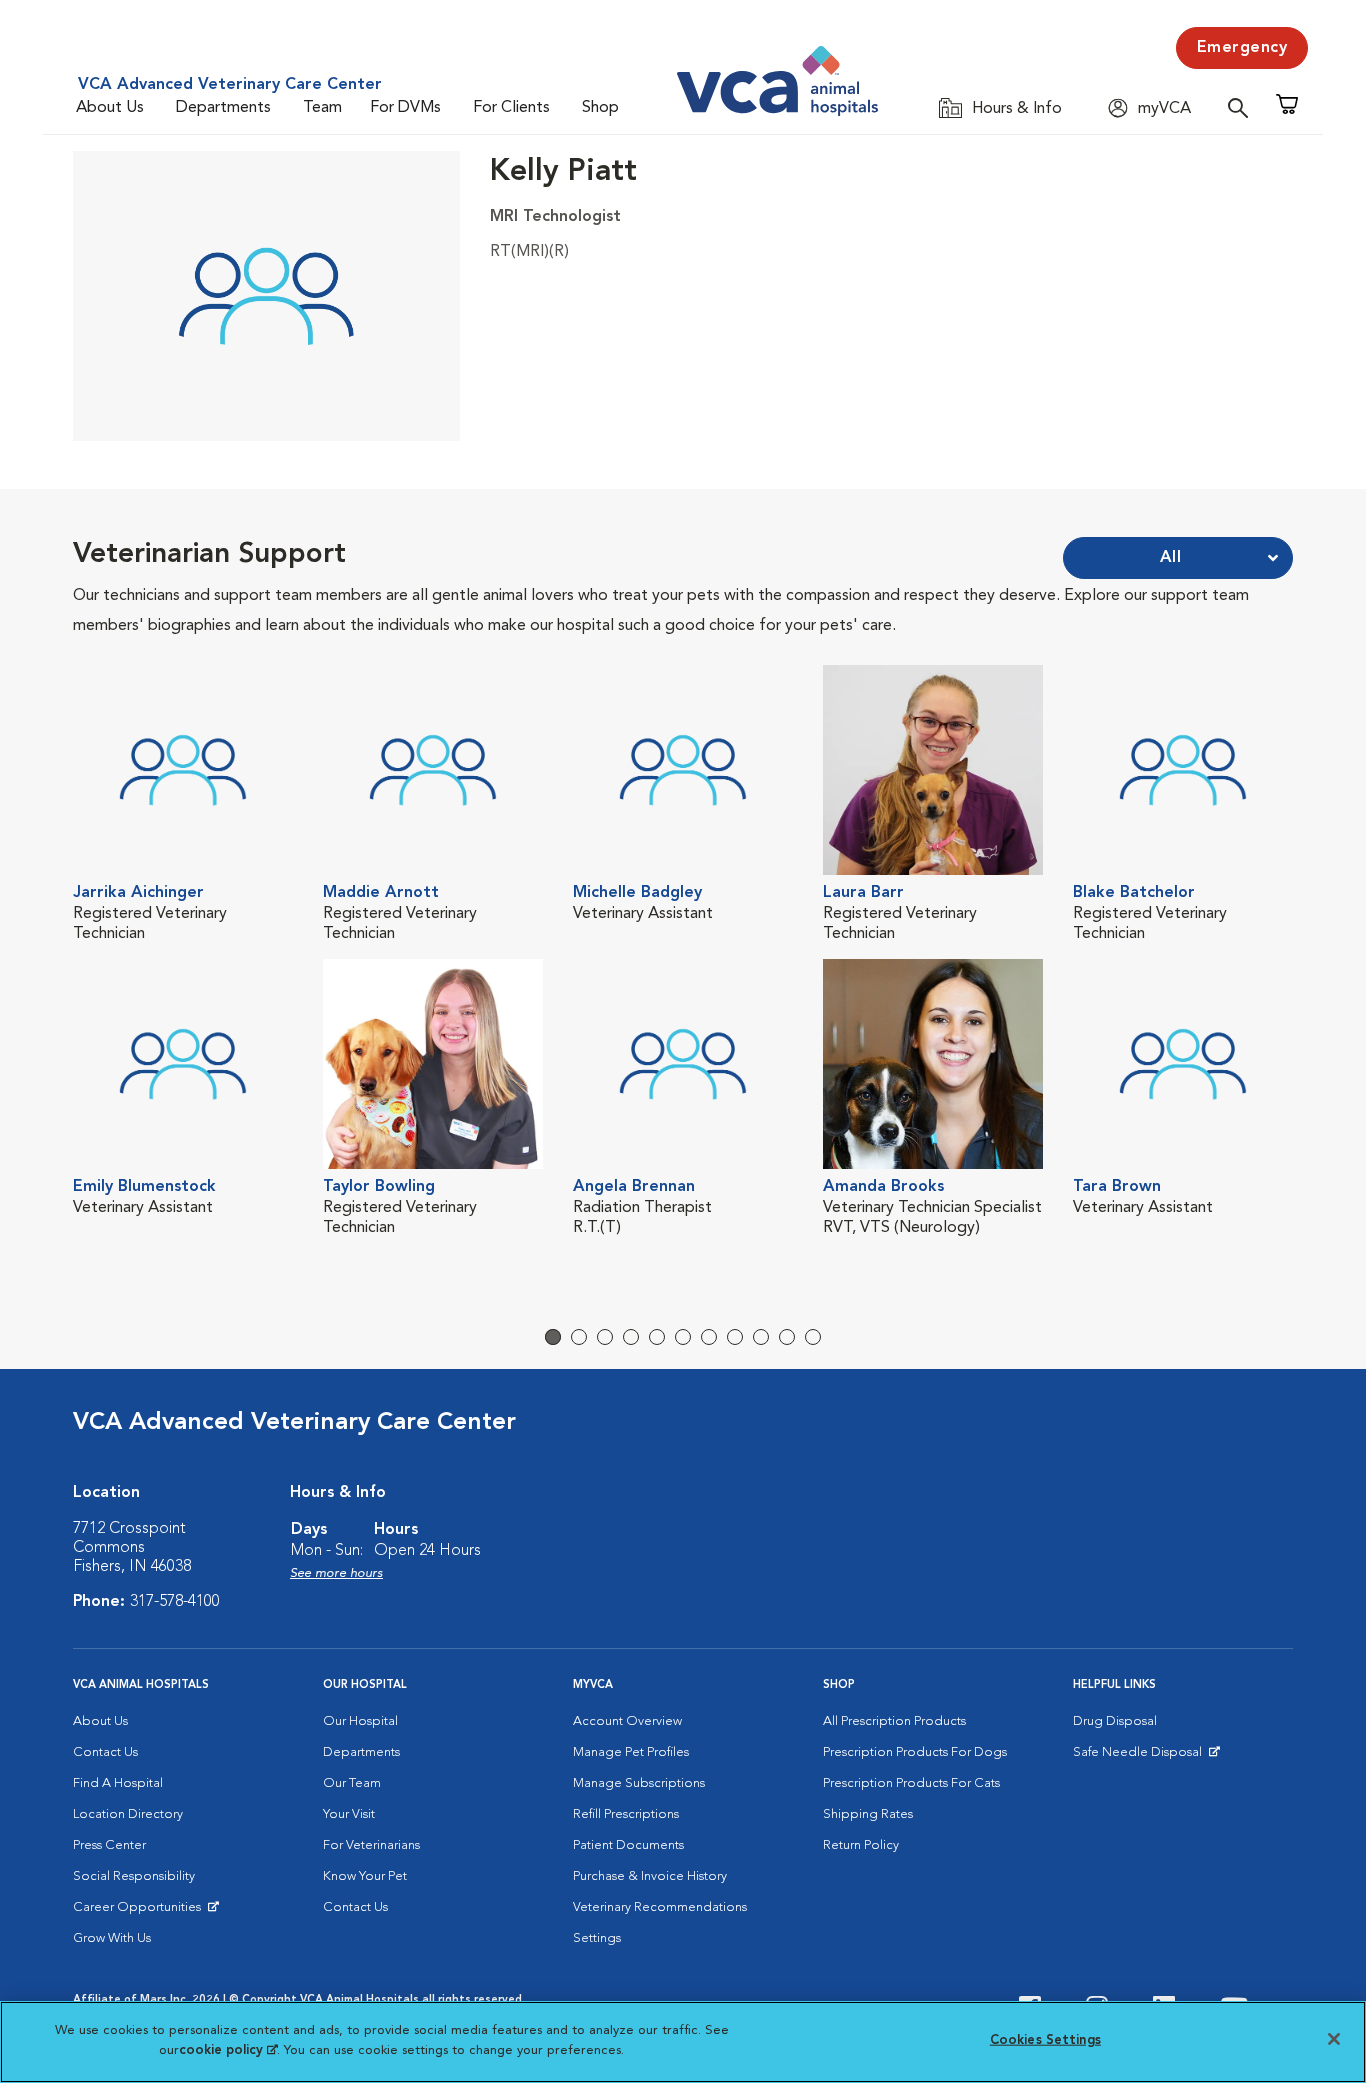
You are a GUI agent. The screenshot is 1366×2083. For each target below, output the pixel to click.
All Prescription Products (894, 1721)
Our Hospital (360, 1721)
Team (322, 108)
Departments (223, 108)
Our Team (352, 1783)
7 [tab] (709, 1337)
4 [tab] (631, 1337)
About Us (110, 108)
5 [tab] (657, 1337)
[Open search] (1243, 107)
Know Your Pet (365, 1876)
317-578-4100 (175, 1602)
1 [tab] (553, 1337)
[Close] (1334, 2039)
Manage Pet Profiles (631, 1752)
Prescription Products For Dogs (915, 1752)
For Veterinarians (371, 1845)
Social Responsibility (134, 1876)
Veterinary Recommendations (660, 1907)
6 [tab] (683, 1337)
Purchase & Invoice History (650, 1876)
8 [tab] (735, 1337)
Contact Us (105, 1752)
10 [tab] (787, 1337)
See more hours (336, 1573)
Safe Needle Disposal (1140, 1757)
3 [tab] (605, 1337)
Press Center (109, 1845)
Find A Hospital (118, 1783)
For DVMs (405, 108)
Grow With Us (112, 1938)
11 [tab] (813, 1337)
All (1171, 558)
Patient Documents (628, 1845)
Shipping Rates (868, 1814)
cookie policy (228, 2049)
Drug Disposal (1115, 1721)
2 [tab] (579, 1337)
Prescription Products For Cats (911, 1783)
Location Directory (128, 1814)
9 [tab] (761, 1337)
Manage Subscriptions (639, 1783)
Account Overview (627, 1721)
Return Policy (861, 1845)
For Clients (511, 108)
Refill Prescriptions (626, 1814)
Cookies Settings (1045, 2040)
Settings (597, 1938)
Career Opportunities (140, 1912)
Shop (600, 108)
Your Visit (349, 1814)
